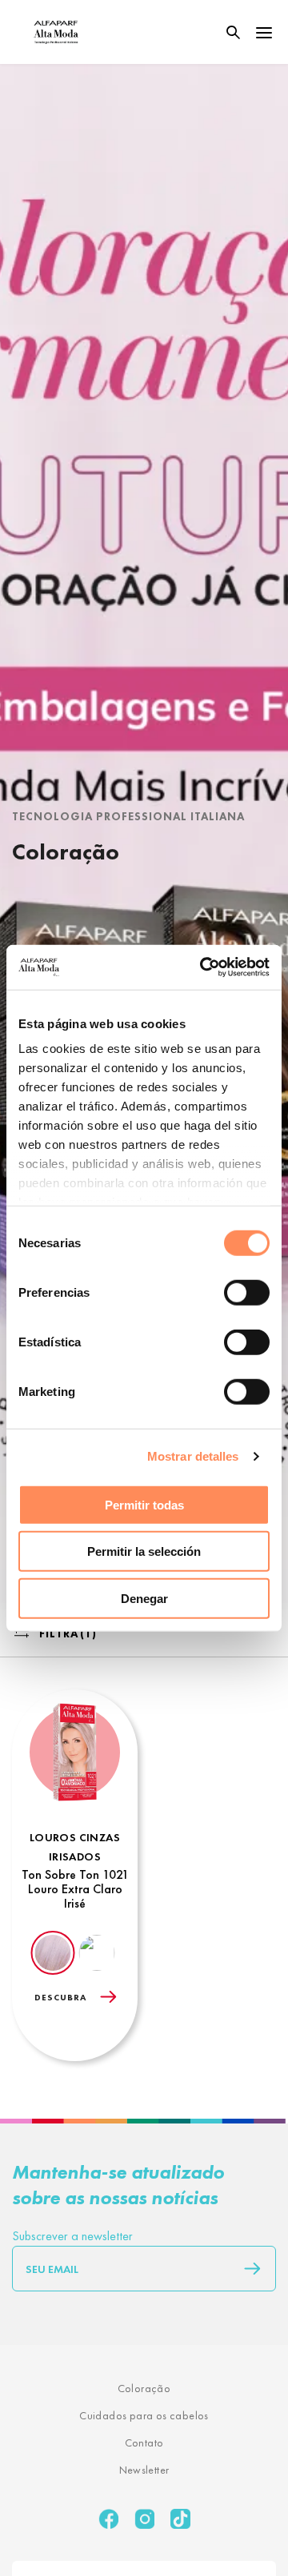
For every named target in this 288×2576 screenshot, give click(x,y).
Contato (144, 2442)
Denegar (144, 1598)
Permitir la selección (144, 1551)
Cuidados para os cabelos (144, 2415)
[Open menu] (264, 32)
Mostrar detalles (193, 1456)
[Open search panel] (223, 32)
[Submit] (245, 2269)
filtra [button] (68, 1633)
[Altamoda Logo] (56, 32)
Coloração (144, 2388)
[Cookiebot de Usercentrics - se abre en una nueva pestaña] (203, 967)
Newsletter (144, 2470)
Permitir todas (144, 1504)
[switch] (247, 1292)
